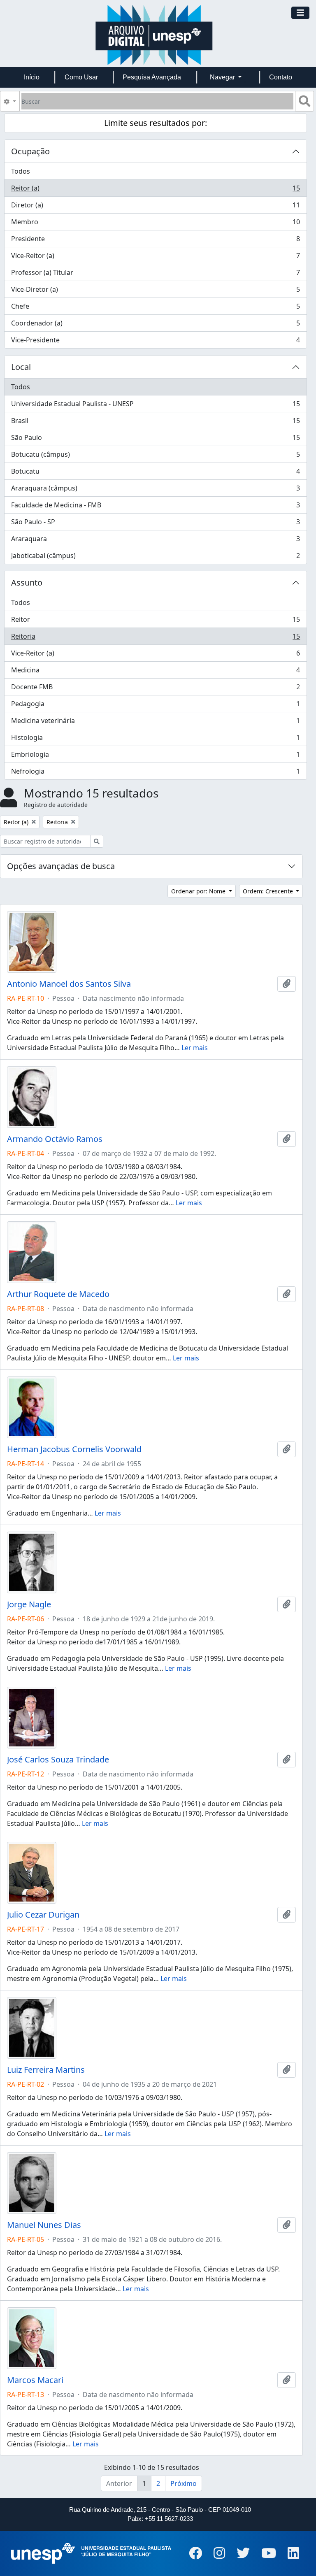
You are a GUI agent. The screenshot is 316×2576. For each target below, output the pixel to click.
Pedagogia (155, 706)
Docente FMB (155, 689)
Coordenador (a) (155, 325)
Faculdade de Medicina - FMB (155, 507)
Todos (21, 171)
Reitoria (155, 638)
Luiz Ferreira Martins (46, 2070)
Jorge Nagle (29, 1604)
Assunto (27, 582)
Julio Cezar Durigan (43, 1915)
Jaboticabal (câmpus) (155, 557)
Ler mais (195, 1048)
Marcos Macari (35, 2380)
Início (32, 77)
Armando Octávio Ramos (55, 1139)
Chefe (155, 308)
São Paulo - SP (155, 524)
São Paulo (155, 439)
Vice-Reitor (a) (155, 258)
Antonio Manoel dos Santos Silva (69, 984)
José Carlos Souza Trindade (58, 1760)
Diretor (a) (155, 207)
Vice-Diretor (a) (155, 291)
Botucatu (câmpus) (155, 456)
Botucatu (155, 473)
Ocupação (30, 151)
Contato (281, 77)
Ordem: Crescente (269, 891)
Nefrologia (155, 773)
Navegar (223, 77)
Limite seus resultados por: (156, 123)
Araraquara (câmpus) (155, 490)
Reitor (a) (155, 190)
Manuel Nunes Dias (44, 2225)
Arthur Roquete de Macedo (58, 1294)
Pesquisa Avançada (152, 77)
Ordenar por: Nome (199, 891)
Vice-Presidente (155, 342)
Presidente (155, 241)
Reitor (155, 621)
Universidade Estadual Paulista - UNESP (155, 406)
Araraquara (155, 541)
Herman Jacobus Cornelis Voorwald (74, 1449)
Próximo (184, 2483)
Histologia (155, 739)
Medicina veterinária (155, 723)
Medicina (155, 672)
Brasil (155, 423)
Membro (155, 224)
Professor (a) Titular (155, 274)
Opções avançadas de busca (61, 866)
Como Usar (81, 77)
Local (21, 367)
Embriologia (155, 756)
